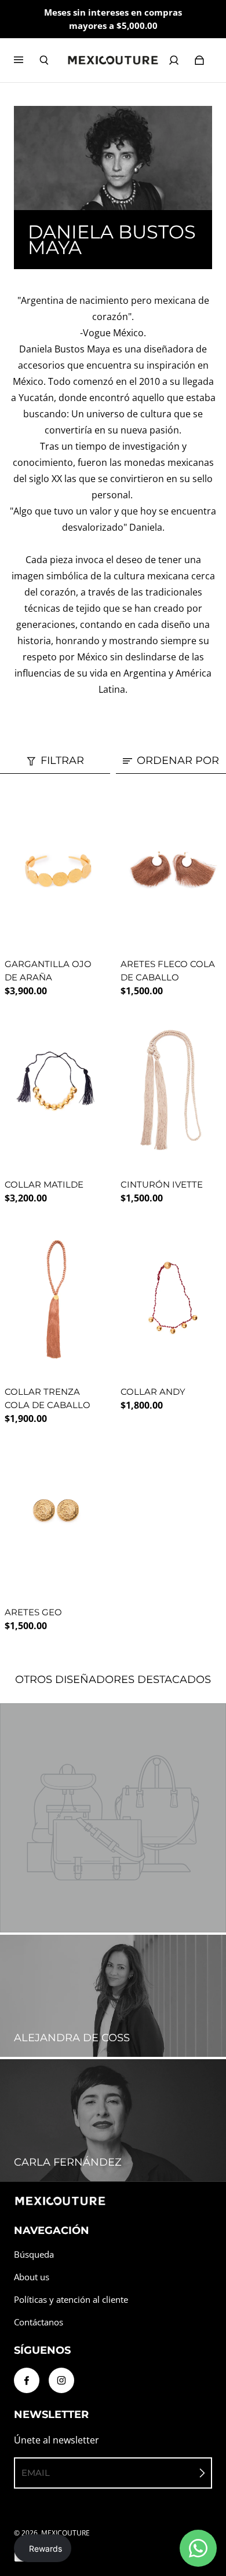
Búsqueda (34, 2255)
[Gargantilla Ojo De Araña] (55, 870)
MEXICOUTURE (65, 2533)
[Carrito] (199, 60)
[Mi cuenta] (174, 60)
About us (32, 2277)
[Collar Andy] (171, 1298)
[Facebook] (27, 2380)
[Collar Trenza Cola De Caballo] (55, 1298)
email (36, 2473)
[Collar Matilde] (55, 1091)
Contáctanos (39, 2322)
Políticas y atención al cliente (71, 2300)
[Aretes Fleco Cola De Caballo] (171, 870)
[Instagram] (61, 2380)
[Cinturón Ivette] (171, 1091)
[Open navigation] (27, 60)
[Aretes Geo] (55, 1518)
